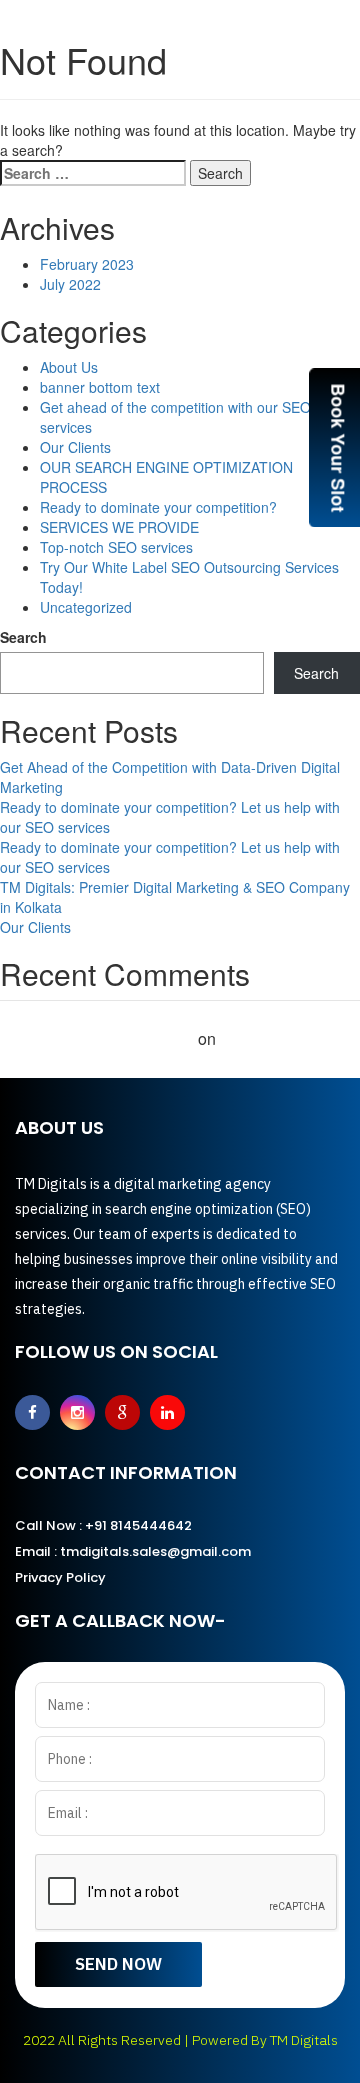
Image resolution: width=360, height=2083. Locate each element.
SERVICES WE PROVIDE (119, 527)
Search (23, 637)
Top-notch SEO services (116, 547)
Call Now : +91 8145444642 (103, 1525)
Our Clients (75, 447)
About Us (69, 367)
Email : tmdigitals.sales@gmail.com (133, 1551)
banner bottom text (100, 387)
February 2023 (87, 264)
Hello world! (265, 1038)
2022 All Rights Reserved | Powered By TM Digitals (180, 2040)
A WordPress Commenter (97, 1038)
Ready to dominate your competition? (158, 507)
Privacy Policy (60, 1577)
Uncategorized (86, 607)
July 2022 (70, 284)
